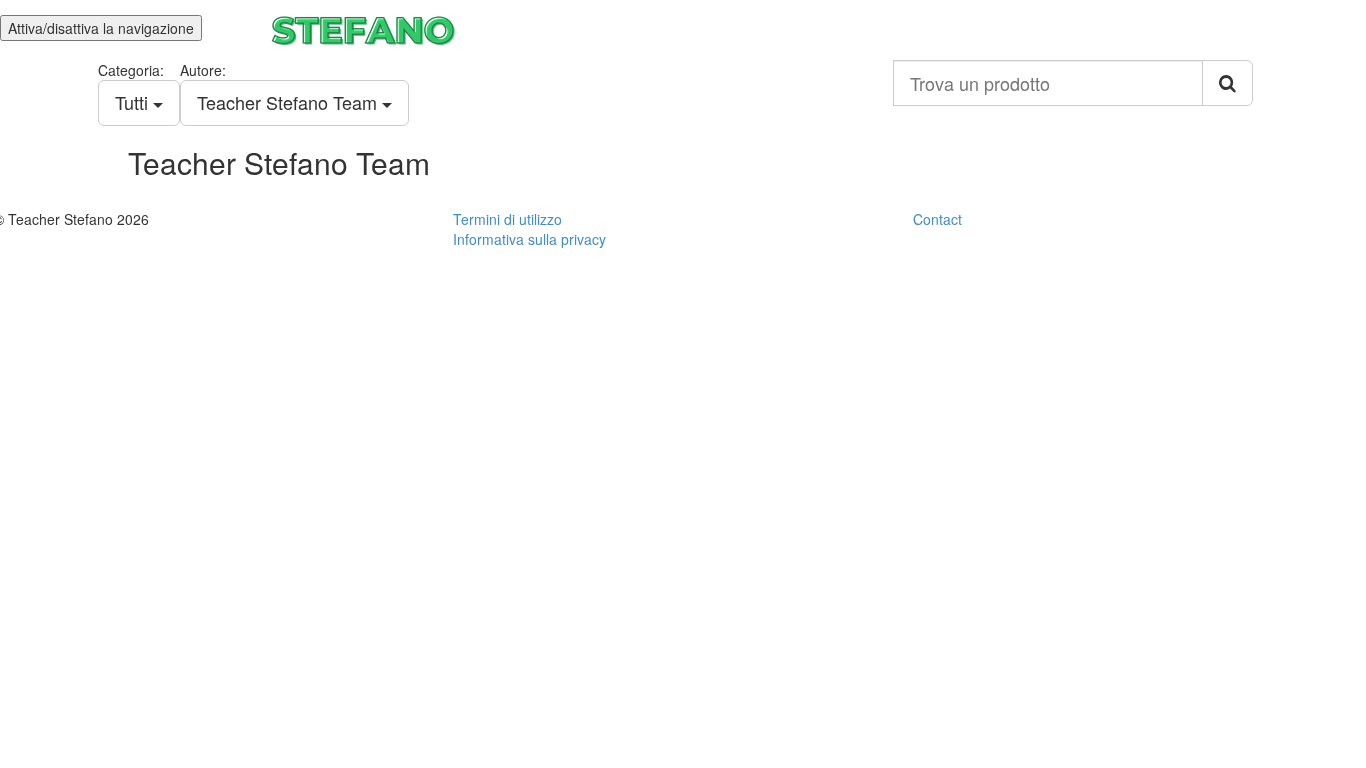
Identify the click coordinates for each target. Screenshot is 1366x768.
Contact (937, 219)
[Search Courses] (1227, 83)
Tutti (134, 102)
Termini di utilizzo (507, 219)
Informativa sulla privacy (529, 239)
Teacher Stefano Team (289, 102)
